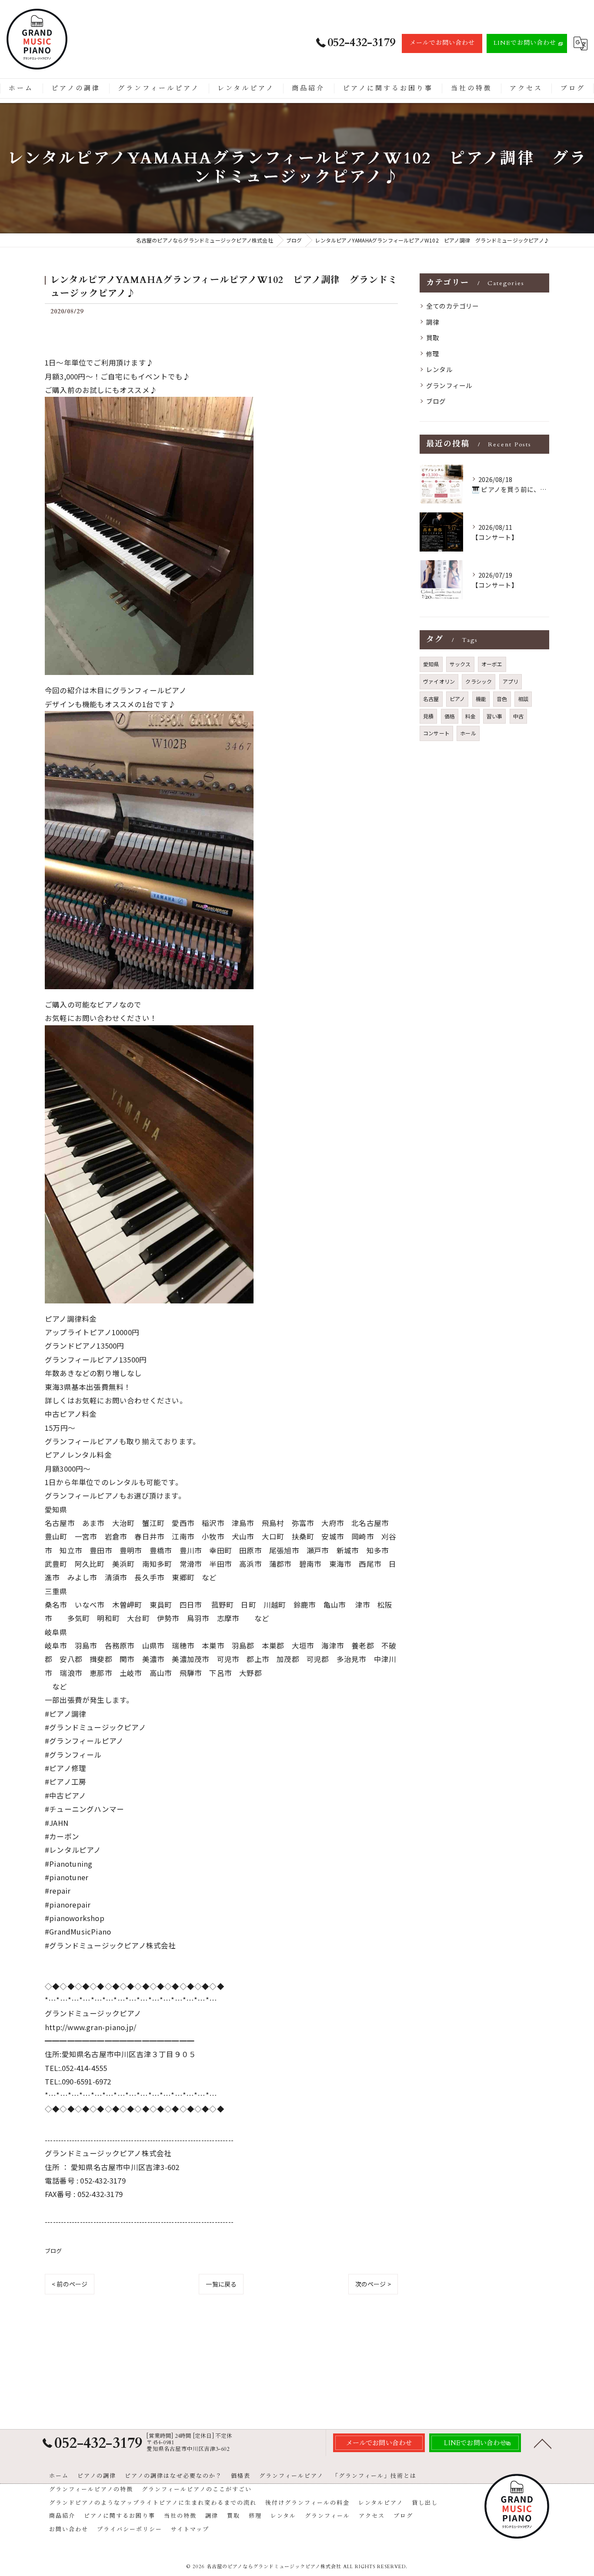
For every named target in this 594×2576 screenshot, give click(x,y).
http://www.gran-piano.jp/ (90, 2027)
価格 (450, 716)
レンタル (439, 369)
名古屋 (431, 699)
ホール (468, 733)
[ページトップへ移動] (543, 2443)
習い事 (495, 716)
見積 (428, 716)
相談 (523, 699)
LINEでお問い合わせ (525, 43)
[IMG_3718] (149, 718)
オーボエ (492, 664)
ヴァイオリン (439, 681)
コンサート (436, 733)
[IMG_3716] (149, 403)
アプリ (511, 681)
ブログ (53, 2251)
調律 (433, 322)
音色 (502, 699)
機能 (481, 699)
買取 (433, 337)
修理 (433, 354)
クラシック (479, 681)
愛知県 (431, 664)
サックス (460, 664)
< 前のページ (70, 2284)
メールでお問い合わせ (442, 43)
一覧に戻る (221, 2284)
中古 (518, 716)
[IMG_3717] (149, 1032)
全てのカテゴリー (453, 306)
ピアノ (457, 699)
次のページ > (373, 2284)
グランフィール (449, 385)
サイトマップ (190, 2529)
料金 (471, 716)
